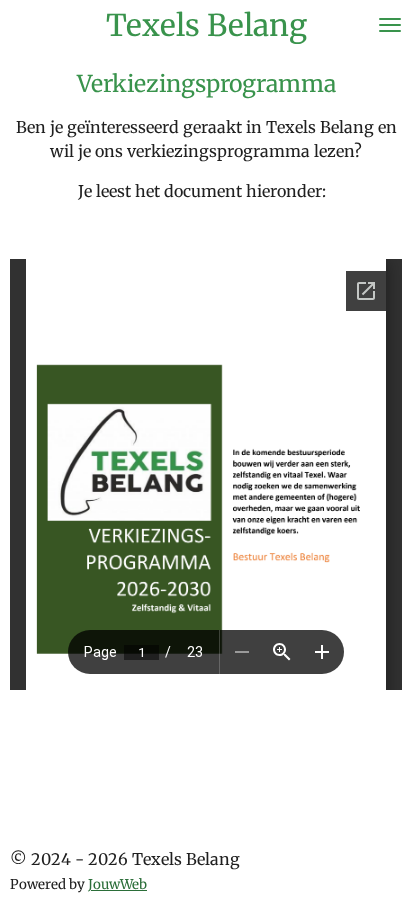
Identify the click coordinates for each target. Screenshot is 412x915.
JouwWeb (117, 884)
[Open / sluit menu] (390, 25)
